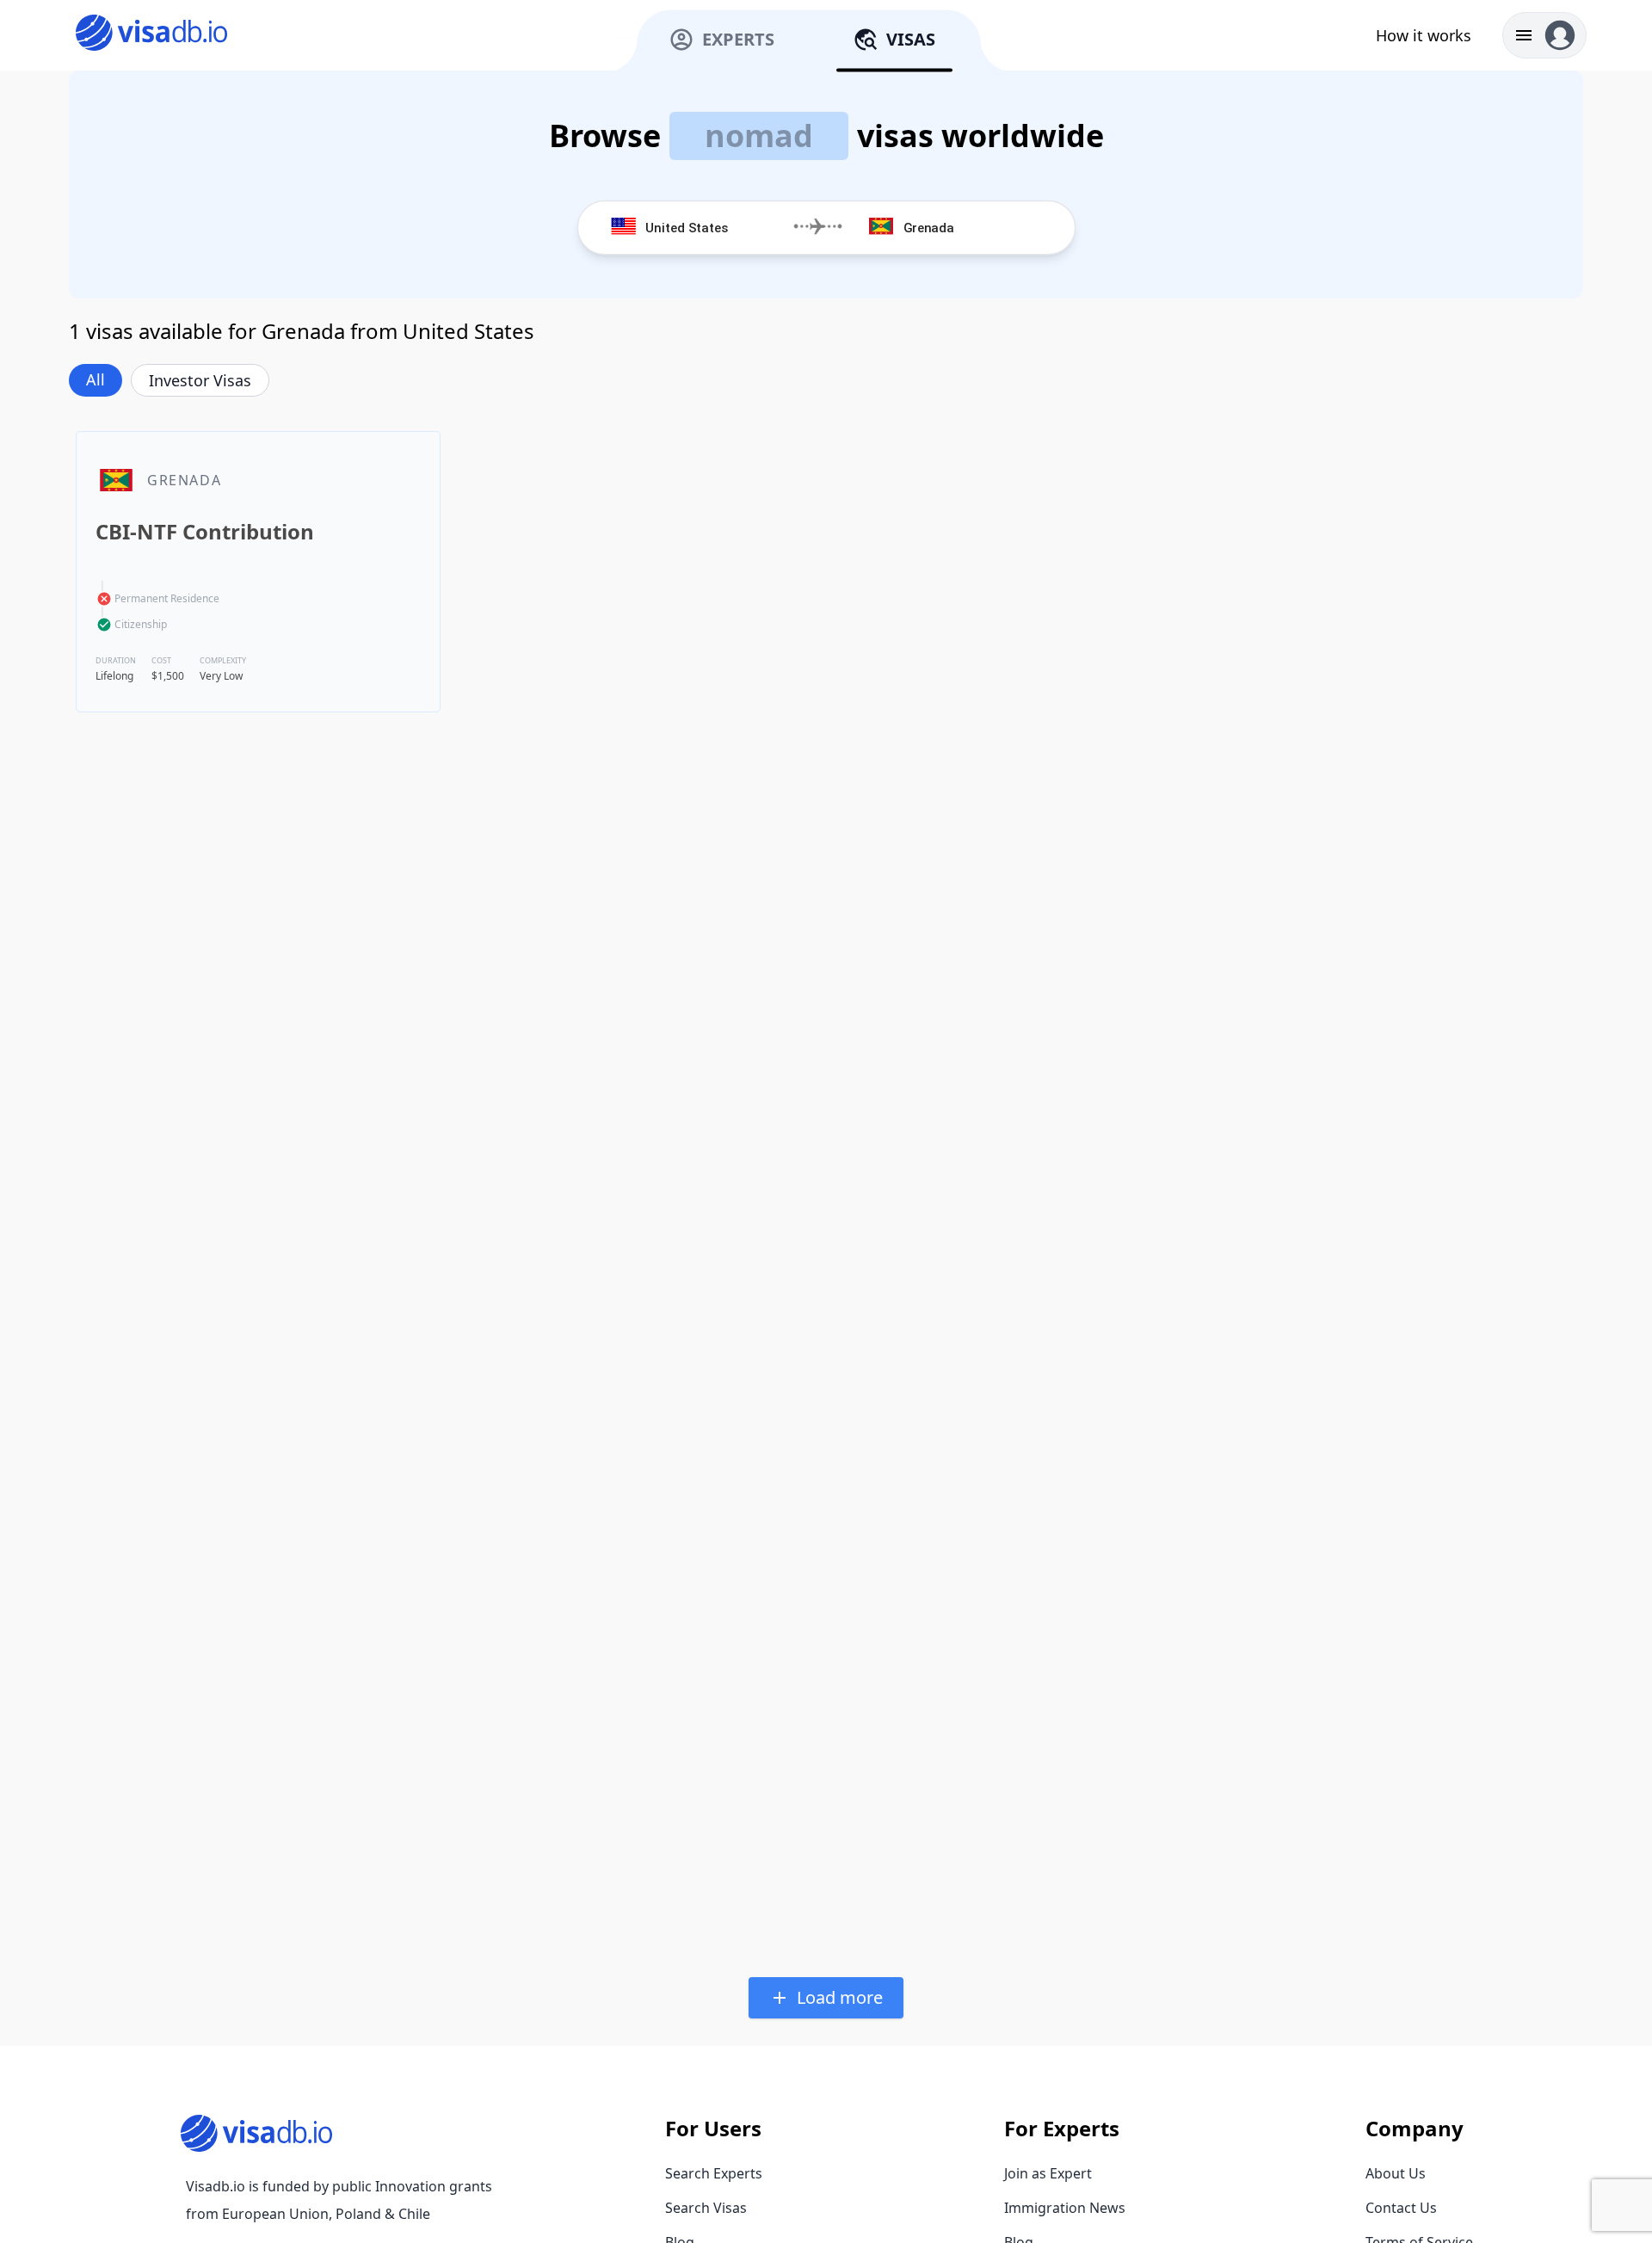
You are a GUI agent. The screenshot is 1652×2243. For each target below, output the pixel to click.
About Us (1396, 2173)
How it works (1424, 35)
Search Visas (706, 2208)
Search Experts (714, 2173)
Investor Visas (200, 380)
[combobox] (712, 228)
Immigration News (1065, 2208)
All (96, 379)
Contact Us (1401, 2208)
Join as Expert (1048, 2173)
